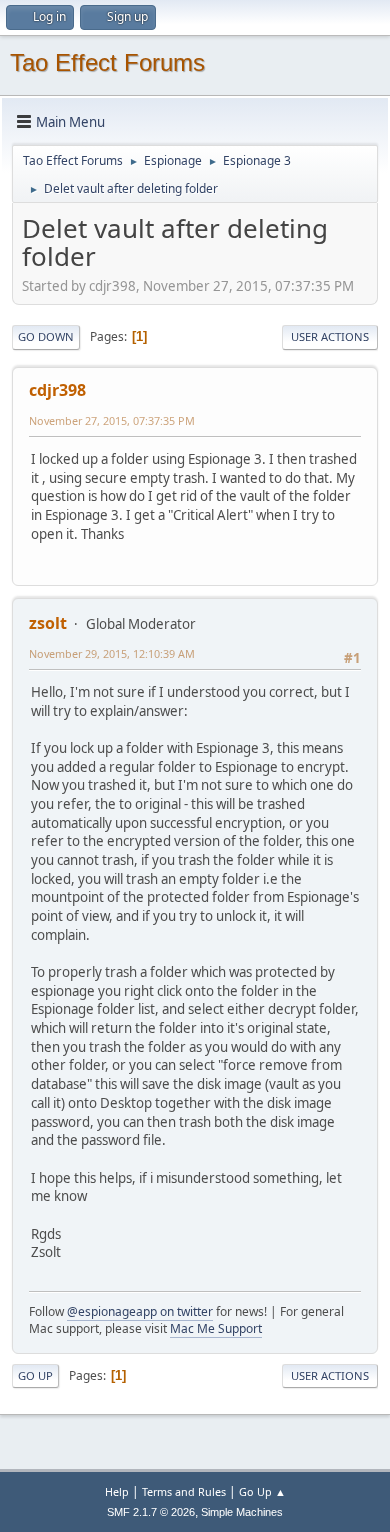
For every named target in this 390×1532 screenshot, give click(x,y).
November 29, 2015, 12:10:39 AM (112, 653)
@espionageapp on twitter (140, 1311)
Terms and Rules (184, 1491)
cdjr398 (57, 390)
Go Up (35, 1375)
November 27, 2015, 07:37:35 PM (112, 420)
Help (117, 1491)
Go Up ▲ (262, 1491)
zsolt (48, 623)
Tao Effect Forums (107, 62)
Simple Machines (242, 1512)
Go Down (46, 336)
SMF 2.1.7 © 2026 (151, 1512)
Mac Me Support (216, 1328)
